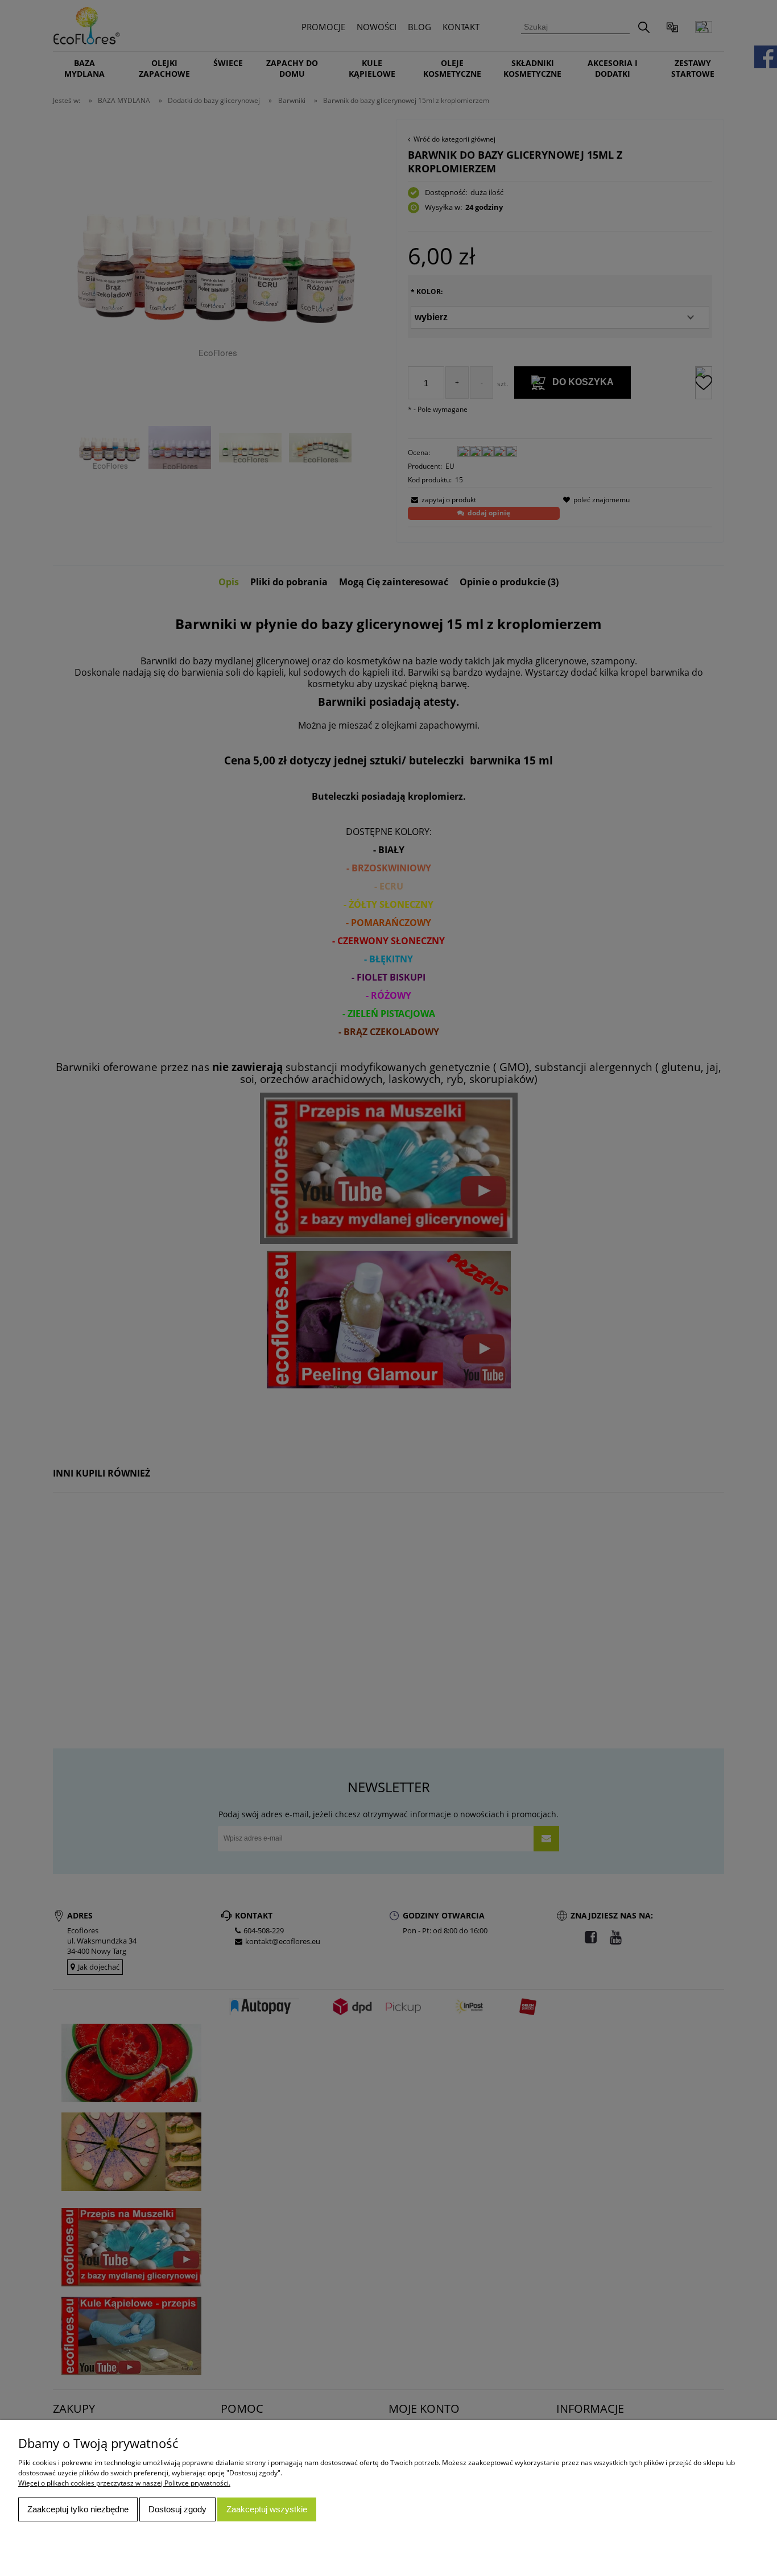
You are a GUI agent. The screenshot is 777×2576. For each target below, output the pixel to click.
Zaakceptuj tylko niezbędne (78, 2509)
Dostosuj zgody (177, 2509)
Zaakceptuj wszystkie (267, 2509)
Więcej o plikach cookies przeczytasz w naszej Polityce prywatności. (124, 2483)
